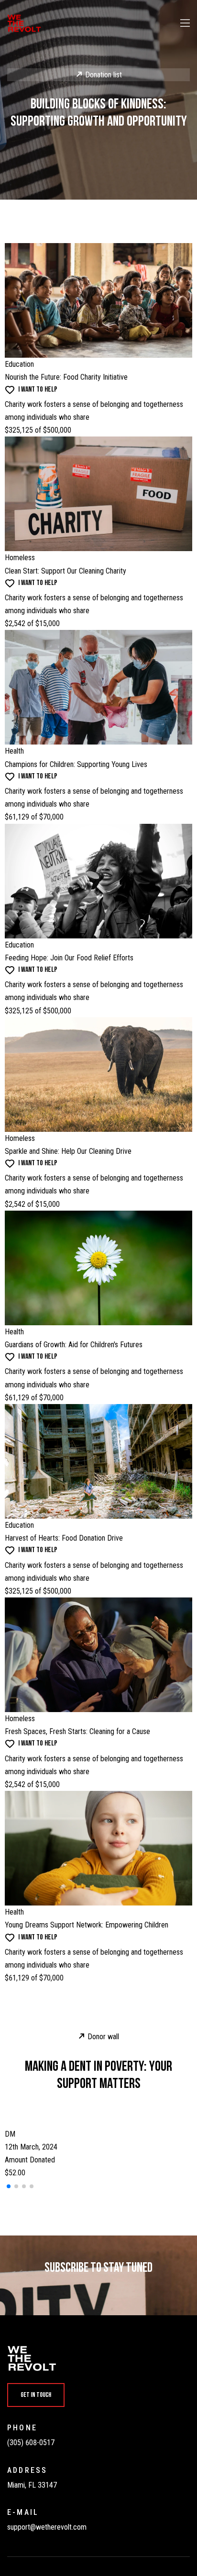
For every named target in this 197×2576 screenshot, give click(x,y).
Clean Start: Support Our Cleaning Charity (66, 571)
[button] (9, 2186)
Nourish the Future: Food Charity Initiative (66, 377)
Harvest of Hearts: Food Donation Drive (64, 1538)
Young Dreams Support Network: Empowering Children (87, 1925)
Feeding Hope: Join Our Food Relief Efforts (69, 958)
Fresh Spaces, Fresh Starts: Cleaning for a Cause (77, 1731)
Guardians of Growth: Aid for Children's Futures (74, 1345)
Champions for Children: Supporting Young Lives (76, 764)
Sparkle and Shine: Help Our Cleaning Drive (68, 1151)
